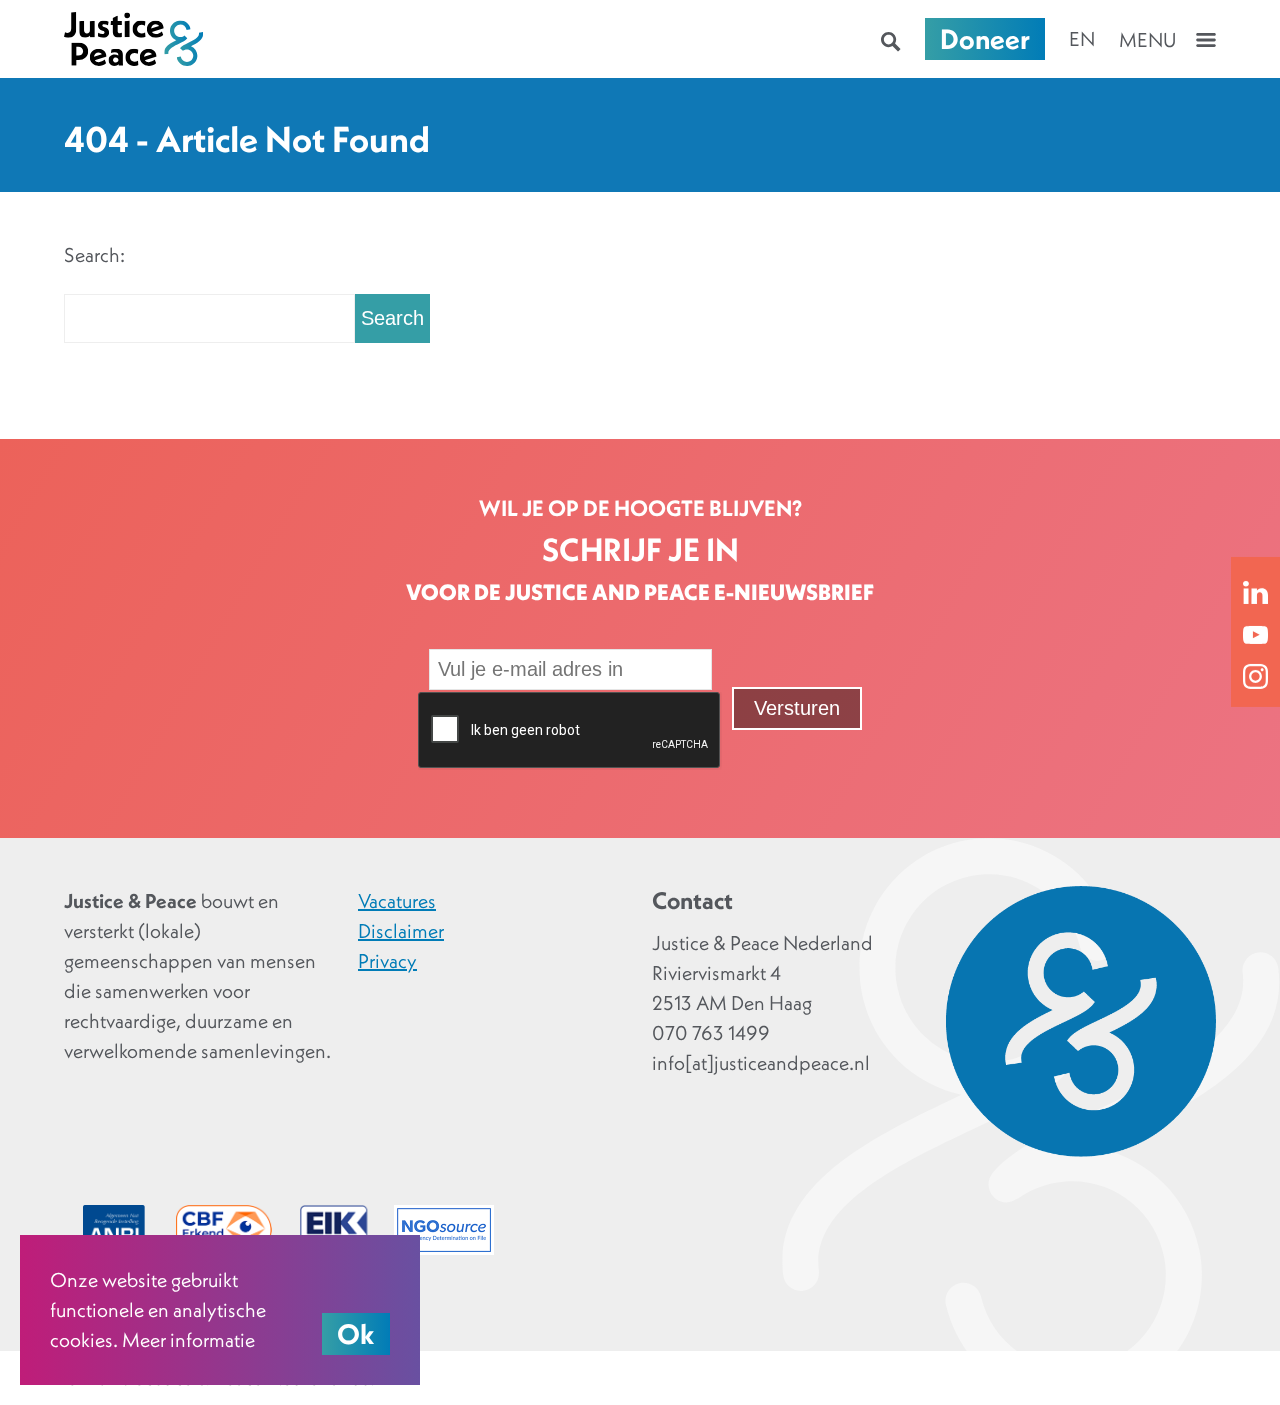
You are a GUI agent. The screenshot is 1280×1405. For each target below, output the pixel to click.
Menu (1147, 40)
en (1082, 39)
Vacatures (397, 901)
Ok (356, 1334)
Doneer (985, 39)
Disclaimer (401, 931)
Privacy (387, 961)
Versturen (797, 708)
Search (392, 318)
